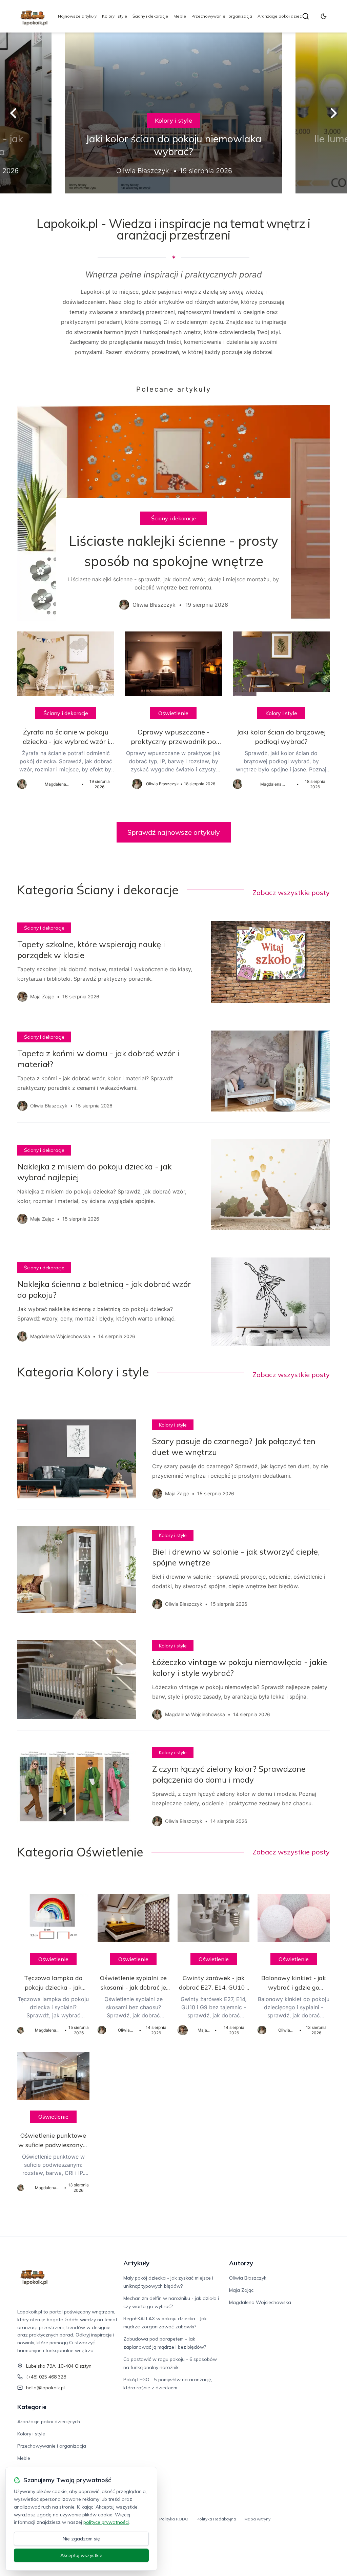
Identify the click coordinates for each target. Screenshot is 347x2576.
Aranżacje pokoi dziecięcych (285, 16)
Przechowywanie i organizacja (222, 16)
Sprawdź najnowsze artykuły (174, 832)
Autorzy (241, 2263)
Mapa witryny (257, 2519)
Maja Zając (241, 2290)
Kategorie (32, 2407)
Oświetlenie (173, 713)
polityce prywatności (106, 2522)
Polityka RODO (174, 2519)
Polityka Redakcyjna (216, 2519)
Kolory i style (115, 16)
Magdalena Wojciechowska (260, 2302)
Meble (180, 16)
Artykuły (136, 2263)
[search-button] (306, 16)
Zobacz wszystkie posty (291, 892)
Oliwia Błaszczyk (248, 2278)
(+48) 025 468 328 (46, 2377)
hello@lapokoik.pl (45, 2388)
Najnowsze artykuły (77, 16)
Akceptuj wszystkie (81, 2555)
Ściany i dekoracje (150, 16)
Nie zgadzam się (81, 2539)
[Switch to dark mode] (324, 16)
